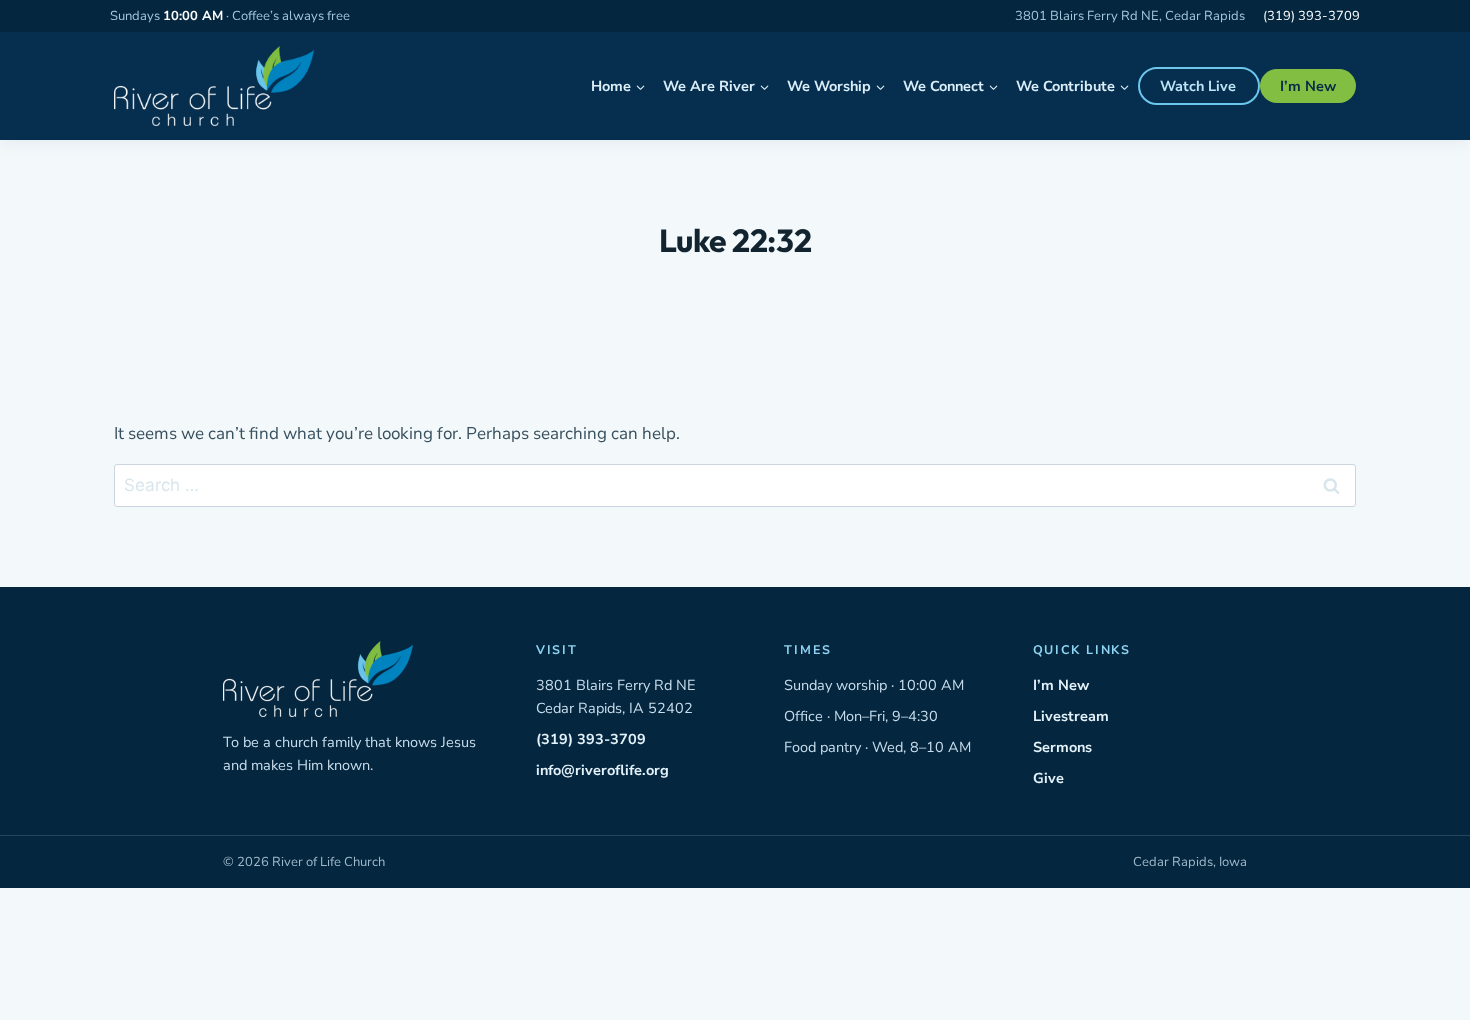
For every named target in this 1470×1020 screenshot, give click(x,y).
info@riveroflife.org (602, 770)
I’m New (1308, 86)
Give (1048, 778)
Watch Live (1198, 86)
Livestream (1071, 716)
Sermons (1062, 747)
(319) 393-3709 (1311, 16)
